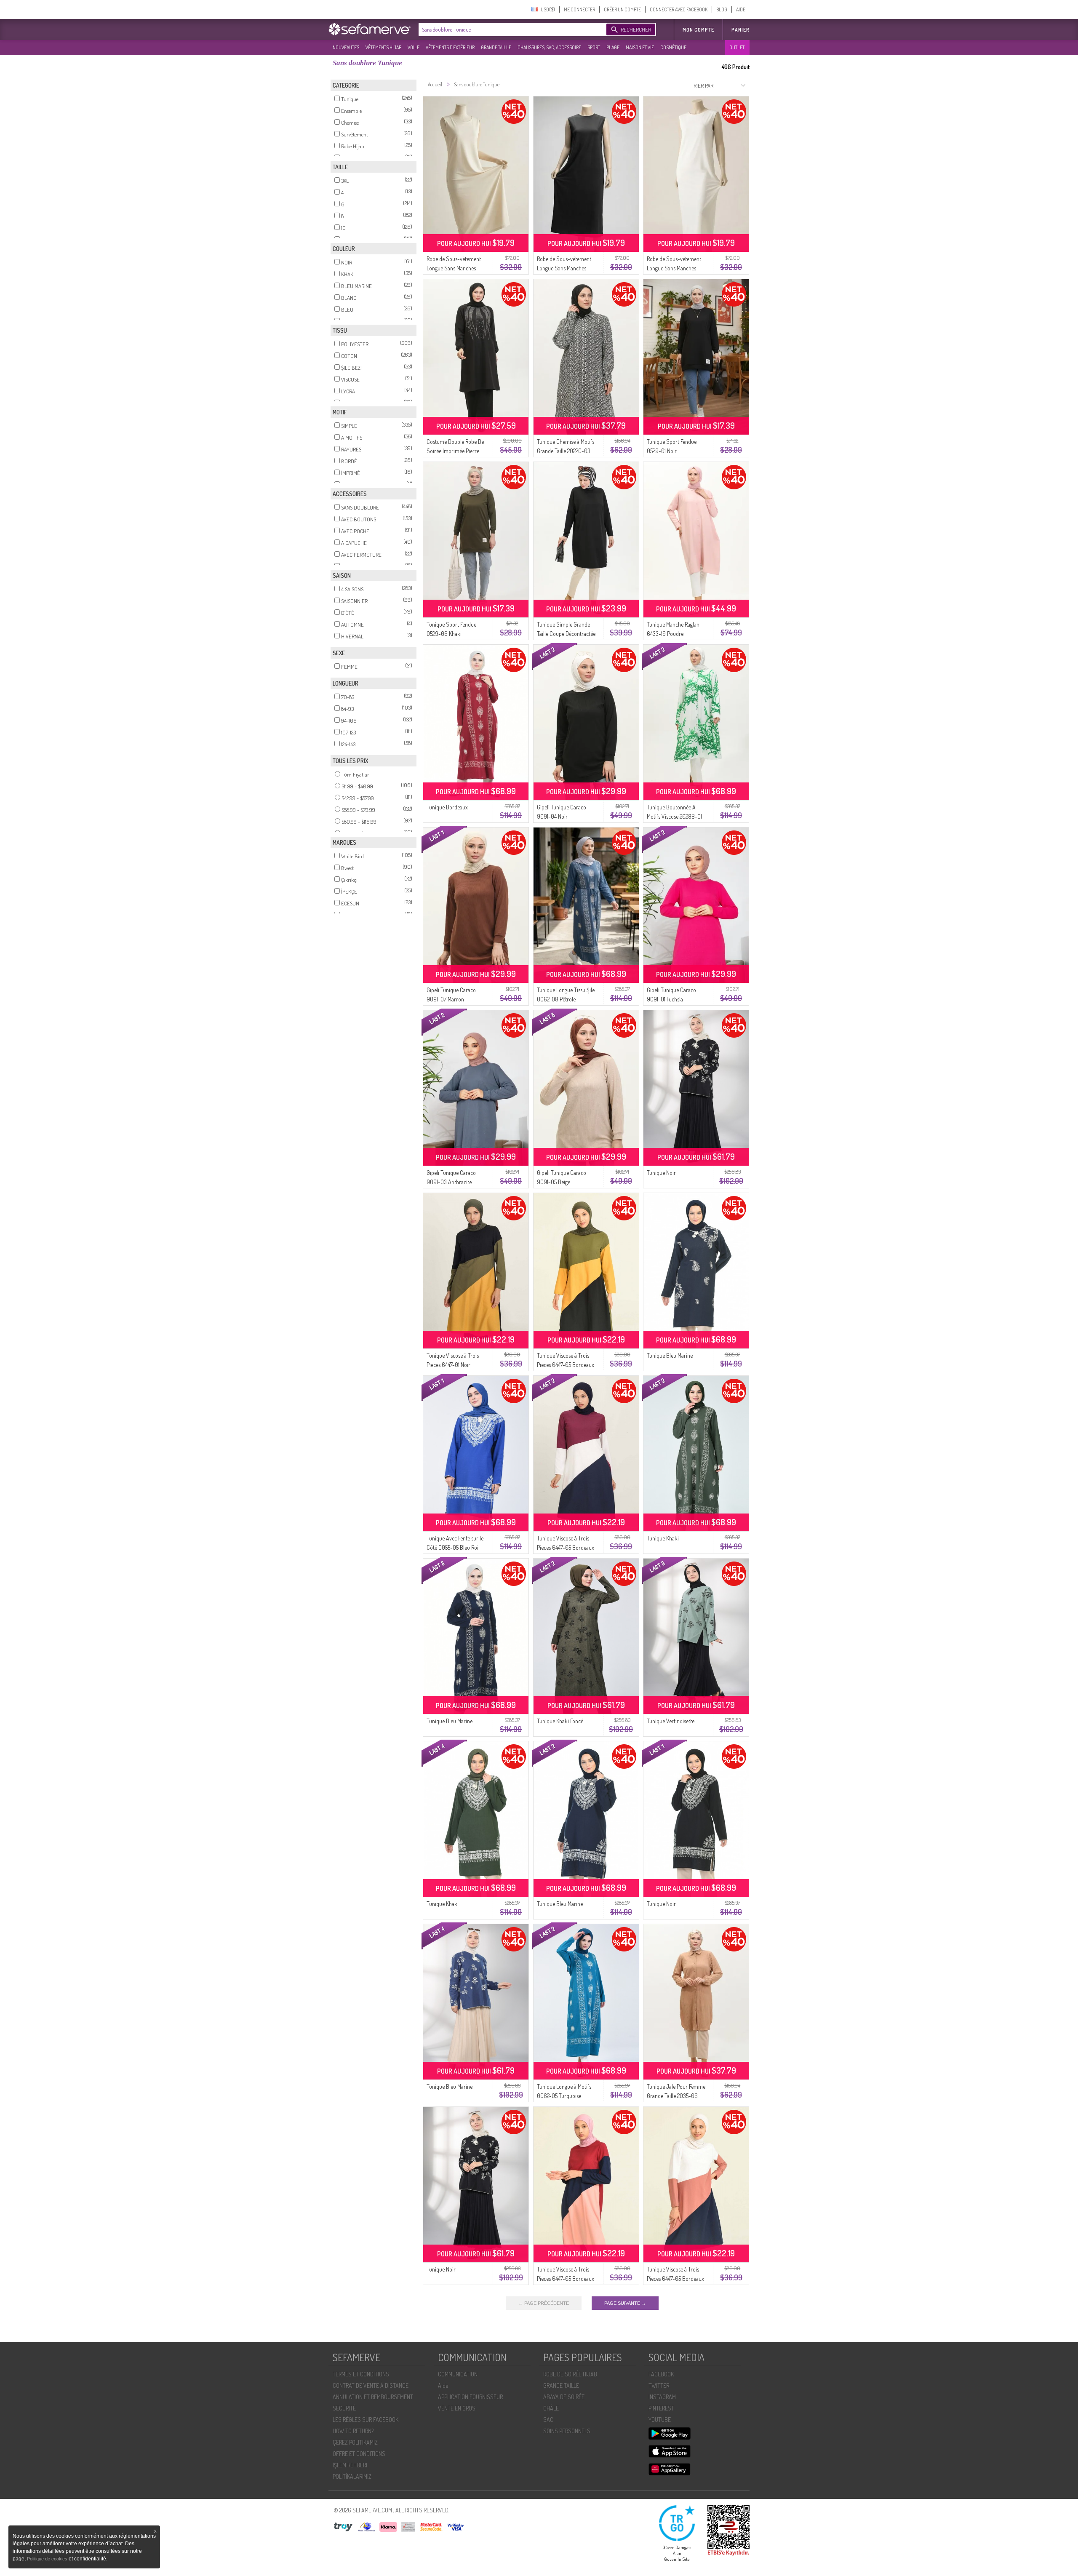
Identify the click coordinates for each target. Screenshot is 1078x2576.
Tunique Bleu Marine (670, 1355)
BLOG (722, 9)
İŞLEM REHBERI (350, 2465)
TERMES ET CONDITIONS (361, 2374)
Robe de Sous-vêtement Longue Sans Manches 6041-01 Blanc (674, 268)
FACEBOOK (661, 2374)
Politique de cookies (48, 2559)
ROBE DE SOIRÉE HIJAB (570, 2374)
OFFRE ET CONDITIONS (359, 2454)
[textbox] (510, 29)
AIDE (741, 9)
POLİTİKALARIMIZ (352, 2476)
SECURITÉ (344, 2408)
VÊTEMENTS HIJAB (383, 47)
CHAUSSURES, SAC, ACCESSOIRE (549, 47)
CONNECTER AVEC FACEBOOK (679, 9)
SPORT (594, 47)
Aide (443, 2385)
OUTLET (737, 47)
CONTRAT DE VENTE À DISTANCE (371, 2385)
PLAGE (613, 47)
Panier (740, 30)
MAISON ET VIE (640, 47)
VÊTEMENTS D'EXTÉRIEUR (450, 47)
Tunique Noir (661, 1173)
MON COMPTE (698, 30)
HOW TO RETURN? (353, 2431)
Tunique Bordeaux (447, 807)
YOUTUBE (660, 2420)
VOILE (414, 47)
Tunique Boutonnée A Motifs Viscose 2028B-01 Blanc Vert (674, 816)
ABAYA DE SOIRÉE (564, 2397)
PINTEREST (661, 2408)
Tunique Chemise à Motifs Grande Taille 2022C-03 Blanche (566, 451)
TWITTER (659, 2385)
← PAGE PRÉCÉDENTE (544, 2303)
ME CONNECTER (579, 9)
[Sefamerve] (371, 29)
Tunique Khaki (663, 1538)
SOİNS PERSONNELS (567, 2431)
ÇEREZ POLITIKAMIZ (355, 2442)
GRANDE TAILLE (496, 47)
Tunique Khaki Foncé (560, 1721)
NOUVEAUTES (346, 47)
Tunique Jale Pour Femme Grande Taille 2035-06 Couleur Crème (676, 2096)
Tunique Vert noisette (671, 1721)
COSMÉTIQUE (673, 47)
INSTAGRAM (662, 2397)
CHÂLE (551, 2408)
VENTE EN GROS (457, 2408)
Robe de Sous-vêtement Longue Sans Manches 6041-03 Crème (454, 268)
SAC (548, 2420)
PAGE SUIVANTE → (625, 2303)
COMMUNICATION (458, 2374)
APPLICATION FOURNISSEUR (470, 2397)
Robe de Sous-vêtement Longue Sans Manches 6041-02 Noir (564, 268)
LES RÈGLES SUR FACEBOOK (366, 2420)
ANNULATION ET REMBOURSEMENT (373, 2397)
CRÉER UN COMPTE (622, 9)
